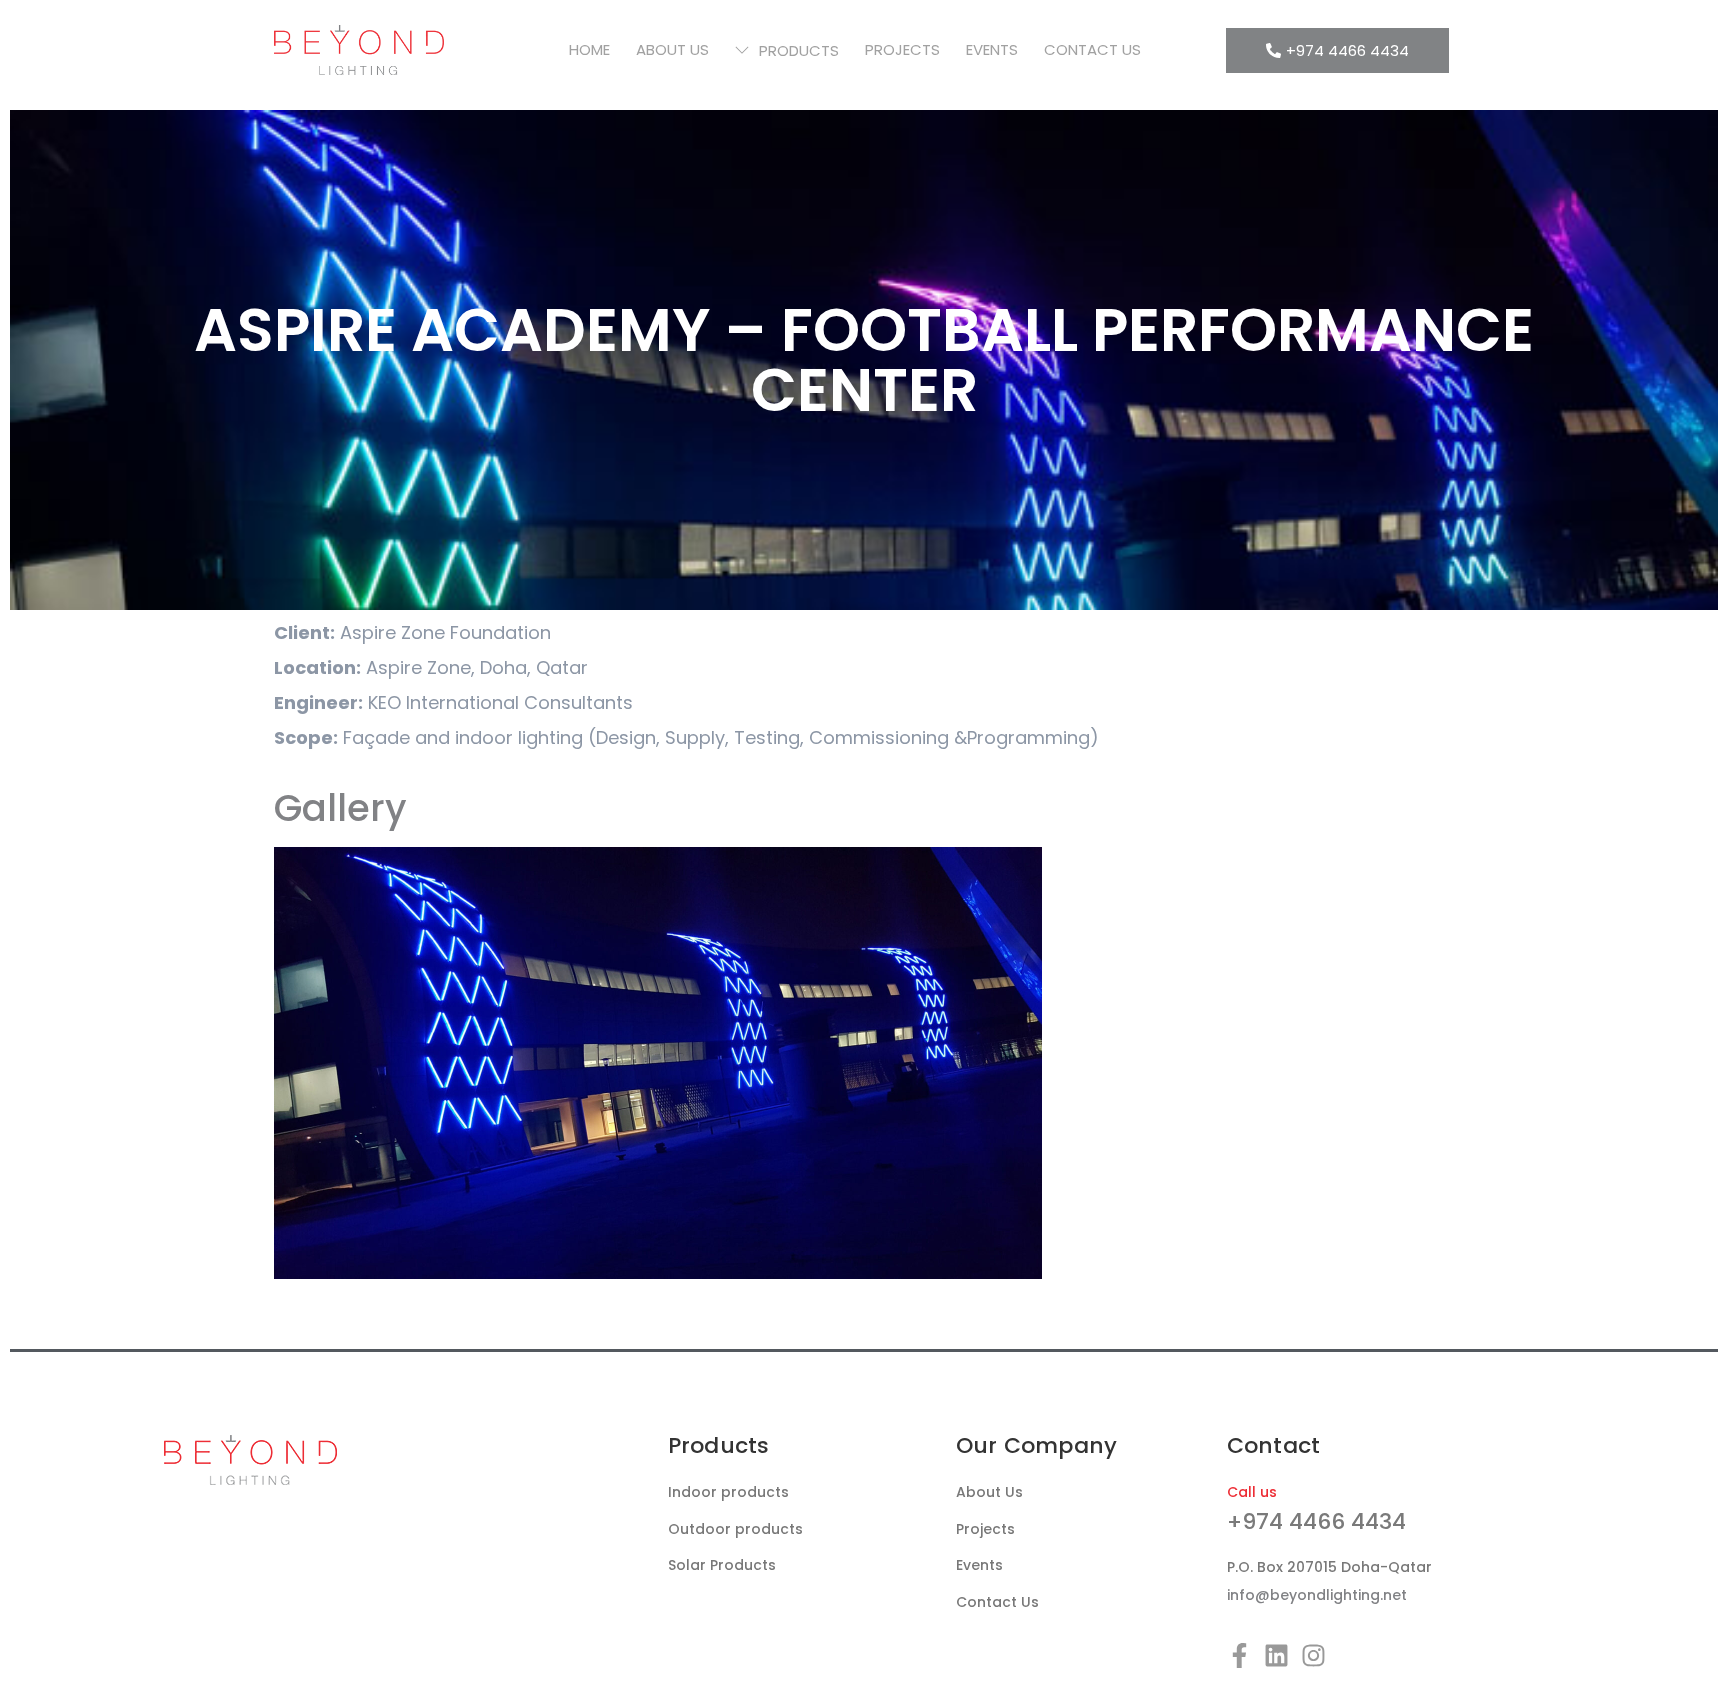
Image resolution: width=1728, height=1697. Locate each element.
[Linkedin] (1276, 1655)
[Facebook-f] (1239, 1655)
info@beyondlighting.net (1317, 1595)
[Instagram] (1313, 1655)
